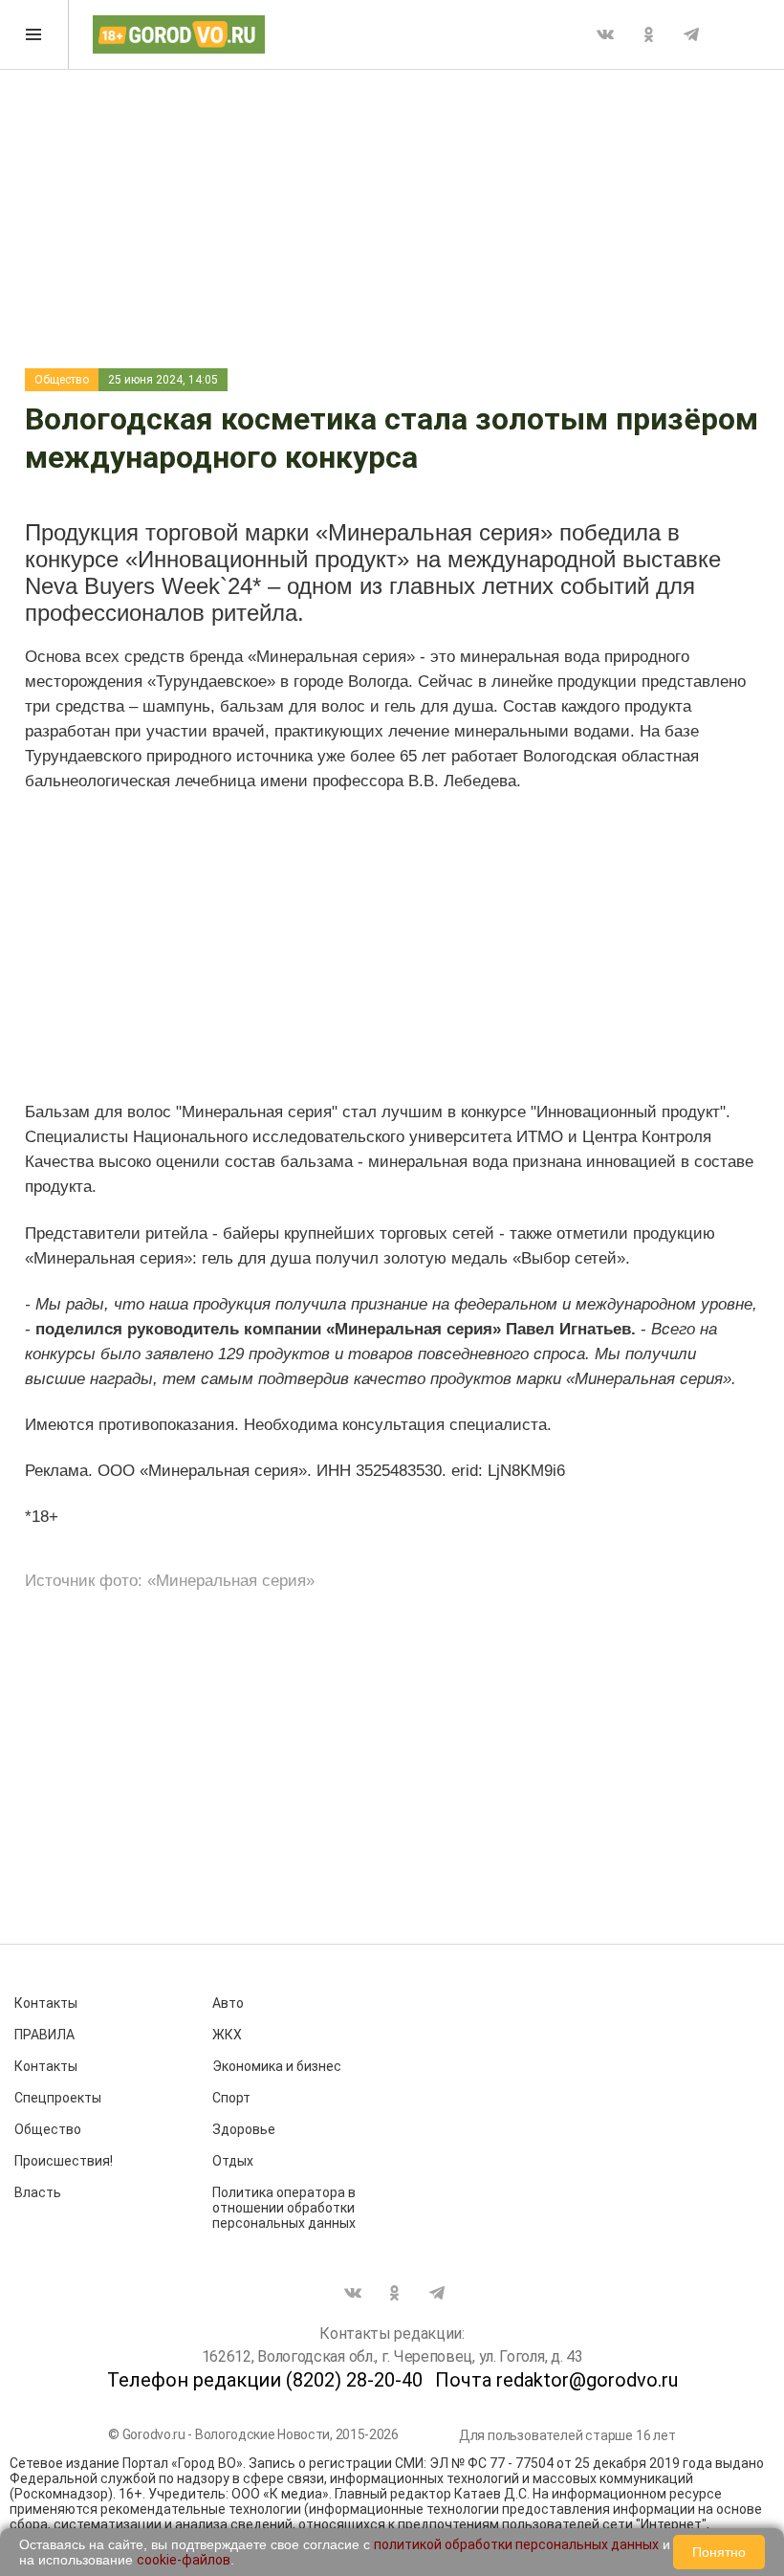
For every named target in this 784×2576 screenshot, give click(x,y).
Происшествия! (64, 2161)
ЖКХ (227, 2035)
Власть (38, 2192)
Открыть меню (34, 34)
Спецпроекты (58, 2098)
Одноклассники (648, 34)
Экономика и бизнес (277, 2066)
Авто (228, 2003)
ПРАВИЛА (44, 2035)
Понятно (719, 2552)
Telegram (691, 34)
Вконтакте (605, 34)
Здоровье (244, 2129)
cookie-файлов (184, 2560)
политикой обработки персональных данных (516, 2544)
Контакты (46, 2003)
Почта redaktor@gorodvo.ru (556, 2380)
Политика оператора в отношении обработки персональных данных (284, 2208)
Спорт (231, 2098)
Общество (62, 380)
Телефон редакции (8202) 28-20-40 (265, 2380)
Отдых (233, 2161)
